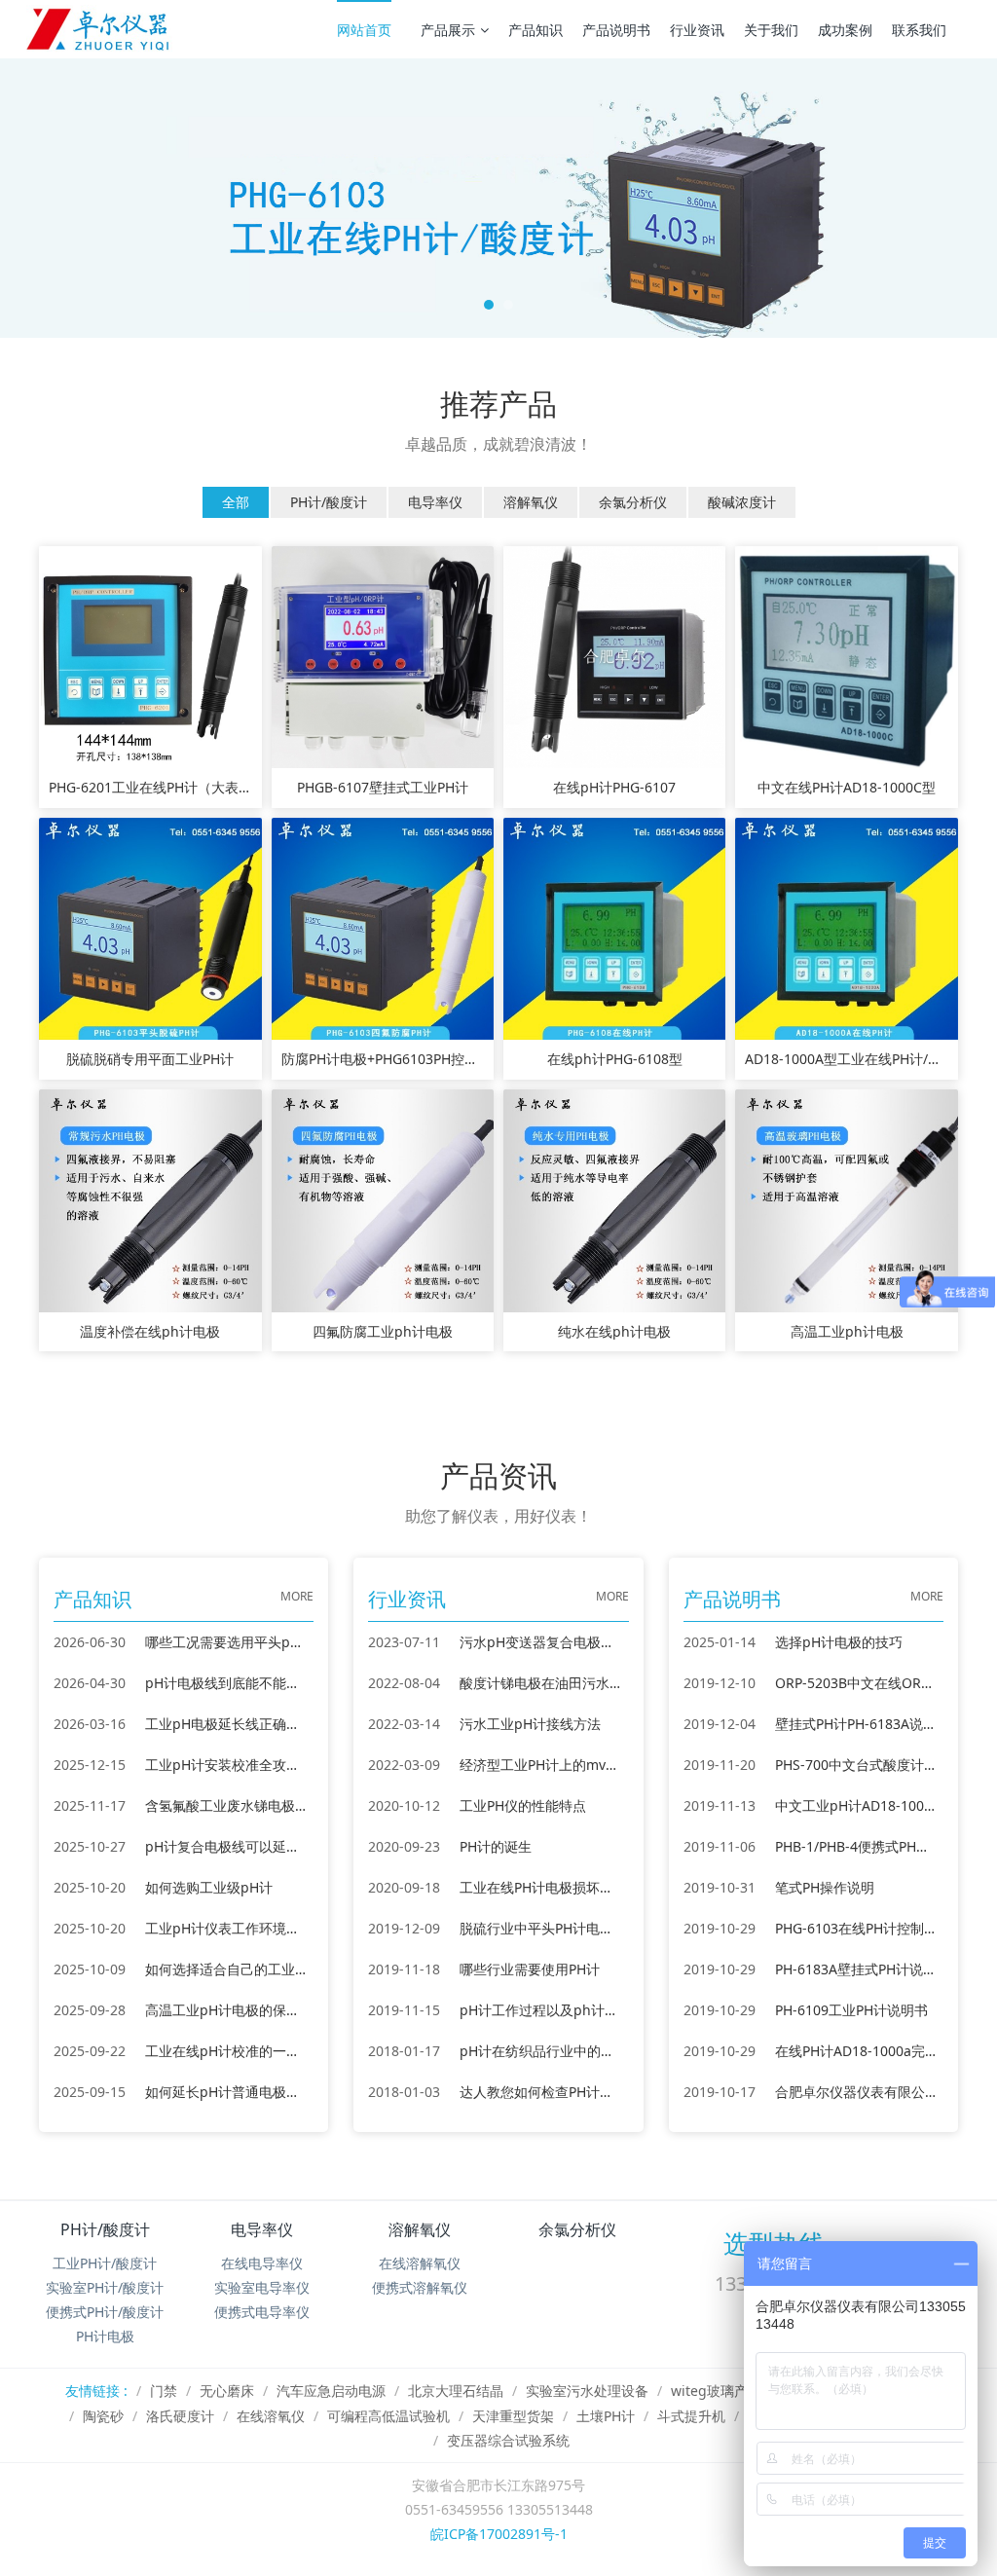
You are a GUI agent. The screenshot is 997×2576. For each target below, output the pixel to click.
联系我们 (919, 30)
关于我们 (771, 30)
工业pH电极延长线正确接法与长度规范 (226, 1724)
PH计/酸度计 (105, 2229)
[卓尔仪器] (99, 29)
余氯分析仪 (577, 2229)
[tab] (236, 502)
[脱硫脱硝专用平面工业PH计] (150, 927)
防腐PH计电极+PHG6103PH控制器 (383, 1060)
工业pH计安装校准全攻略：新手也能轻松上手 (226, 1765)
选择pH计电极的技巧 (839, 1642)
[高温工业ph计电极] (846, 1199)
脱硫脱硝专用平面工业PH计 (150, 1060)
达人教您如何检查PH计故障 (540, 2092)
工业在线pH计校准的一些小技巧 (226, 2051)
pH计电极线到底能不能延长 (226, 1683)
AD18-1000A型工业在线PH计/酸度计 (846, 1060)
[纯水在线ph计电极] (614, 1199)
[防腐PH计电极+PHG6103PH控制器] (383, 927)
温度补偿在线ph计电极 (150, 1332)
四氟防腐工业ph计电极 (383, 1332)
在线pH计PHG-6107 (614, 788)
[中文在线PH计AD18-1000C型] (846, 656)
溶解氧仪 (420, 2229)
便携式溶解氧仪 (420, 2287)
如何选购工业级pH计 (209, 1887)
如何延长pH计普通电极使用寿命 (226, 2092)
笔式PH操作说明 (825, 1887)
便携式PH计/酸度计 (105, 2312)
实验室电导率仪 (262, 2287)
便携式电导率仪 (262, 2312)
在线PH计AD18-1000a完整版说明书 (856, 2051)
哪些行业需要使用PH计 (530, 1969)
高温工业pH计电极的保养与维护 (226, 2010)
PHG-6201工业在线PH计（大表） (150, 788)
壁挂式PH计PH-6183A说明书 (856, 1724)
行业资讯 (697, 30)
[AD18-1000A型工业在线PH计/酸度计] (846, 927)
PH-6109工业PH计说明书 (851, 2010)
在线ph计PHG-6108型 (615, 1060)
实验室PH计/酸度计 (105, 2287)
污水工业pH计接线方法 (530, 1724)
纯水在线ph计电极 (614, 1332)
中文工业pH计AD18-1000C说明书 (856, 1805)
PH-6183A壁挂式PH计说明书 (856, 1969)
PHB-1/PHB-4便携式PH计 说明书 (856, 1846)
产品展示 (448, 30)
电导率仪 (262, 2229)
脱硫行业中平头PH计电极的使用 (540, 1928)
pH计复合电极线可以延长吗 (226, 1846)
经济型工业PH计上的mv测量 (540, 1765)
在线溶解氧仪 (420, 2263)
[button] (75, 198)
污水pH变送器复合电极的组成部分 (540, 1642)
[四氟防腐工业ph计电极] (383, 1199)
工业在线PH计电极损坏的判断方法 (540, 1887)
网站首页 (364, 30)
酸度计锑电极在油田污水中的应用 (540, 1683)
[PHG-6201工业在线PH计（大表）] (150, 656)
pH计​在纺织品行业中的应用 (540, 2051)
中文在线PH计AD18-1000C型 (847, 788)
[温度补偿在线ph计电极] (150, 1199)
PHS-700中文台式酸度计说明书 (856, 1765)
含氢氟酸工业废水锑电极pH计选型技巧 (226, 1805)
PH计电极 (105, 2336)
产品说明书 (616, 30)
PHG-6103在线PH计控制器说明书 (856, 1928)
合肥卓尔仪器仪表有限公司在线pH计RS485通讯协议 (856, 2092)
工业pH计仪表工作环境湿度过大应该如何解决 (226, 1928)
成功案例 (845, 30)
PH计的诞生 (496, 1846)
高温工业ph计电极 (847, 1332)
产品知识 (535, 30)
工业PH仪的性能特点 (523, 1805)
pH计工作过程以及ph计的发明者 (540, 2010)
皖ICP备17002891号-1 (499, 2534)
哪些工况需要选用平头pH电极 (226, 1642)
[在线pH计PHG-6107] (614, 656)
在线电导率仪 (262, 2263)
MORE (297, 1596)
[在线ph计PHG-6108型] (614, 927)
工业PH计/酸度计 (105, 2263)
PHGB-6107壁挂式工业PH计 (383, 788)
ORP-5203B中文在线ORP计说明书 (856, 1683)
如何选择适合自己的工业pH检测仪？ (226, 1969)
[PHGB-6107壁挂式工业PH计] (383, 656)
